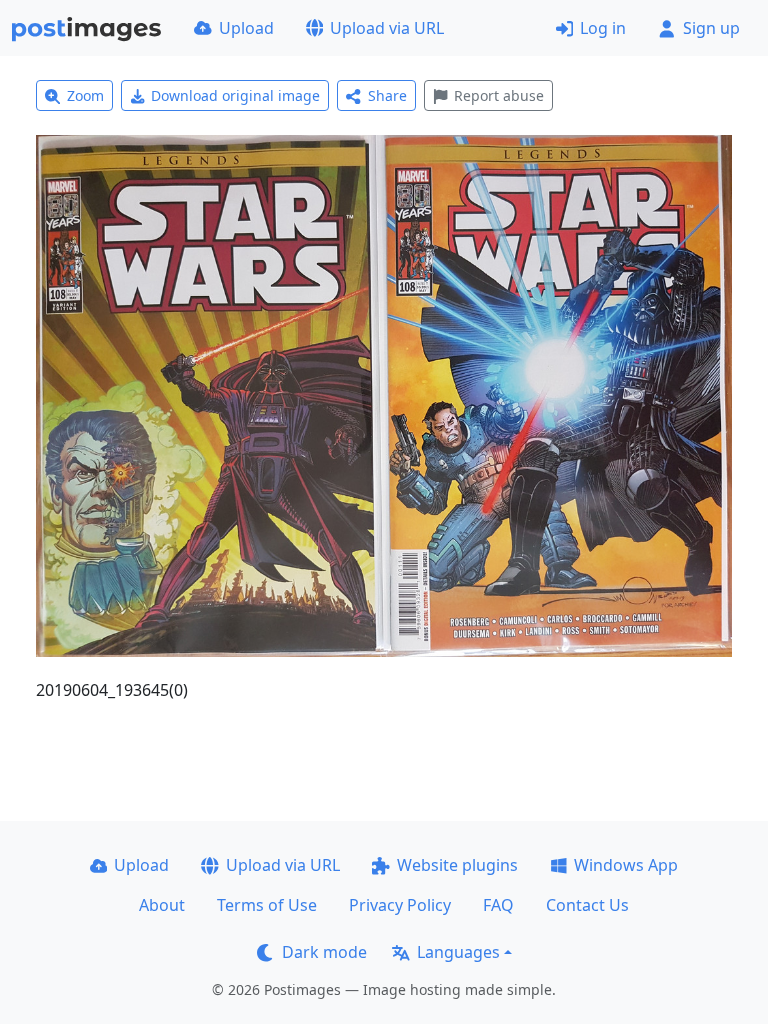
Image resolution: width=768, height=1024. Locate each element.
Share (387, 95)
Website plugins (457, 865)
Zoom (85, 95)
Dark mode (324, 952)
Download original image (235, 95)
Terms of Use (267, 905)
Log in (603, 28)
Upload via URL (387, 28)
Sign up (711, 28)
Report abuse (499, 95)
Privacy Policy (400, 905)
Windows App (626, 865)
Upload (246, 28)
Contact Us (587, 905)
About (162, 905)
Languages (458, 952)
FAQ (498, 905)
